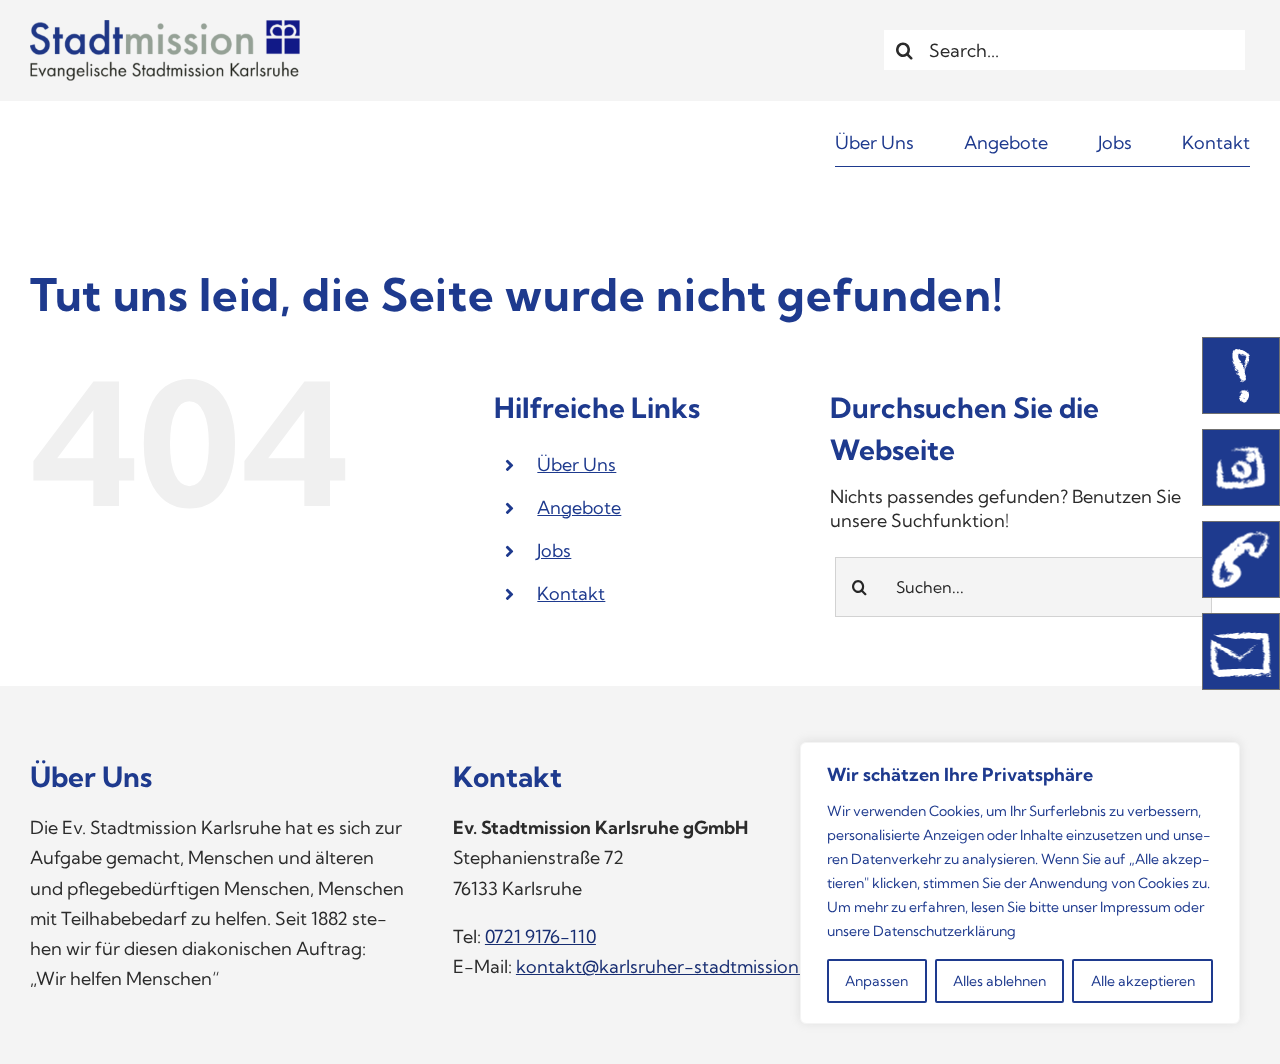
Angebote (579, 507)
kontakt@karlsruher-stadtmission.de (670, 966)
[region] (1020, 883)
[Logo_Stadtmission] (165, 28)
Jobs (554, 550)
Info (1241, 375)
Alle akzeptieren (1143, 981)
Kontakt (571, 593)
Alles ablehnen (999, 981)
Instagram (1241, 467)
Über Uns (576, 464)
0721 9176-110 (540, 936)
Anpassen (876, 981)
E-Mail (1241, 651)
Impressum (1135, 907)
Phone (1241, 559)
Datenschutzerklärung (944, 931)
